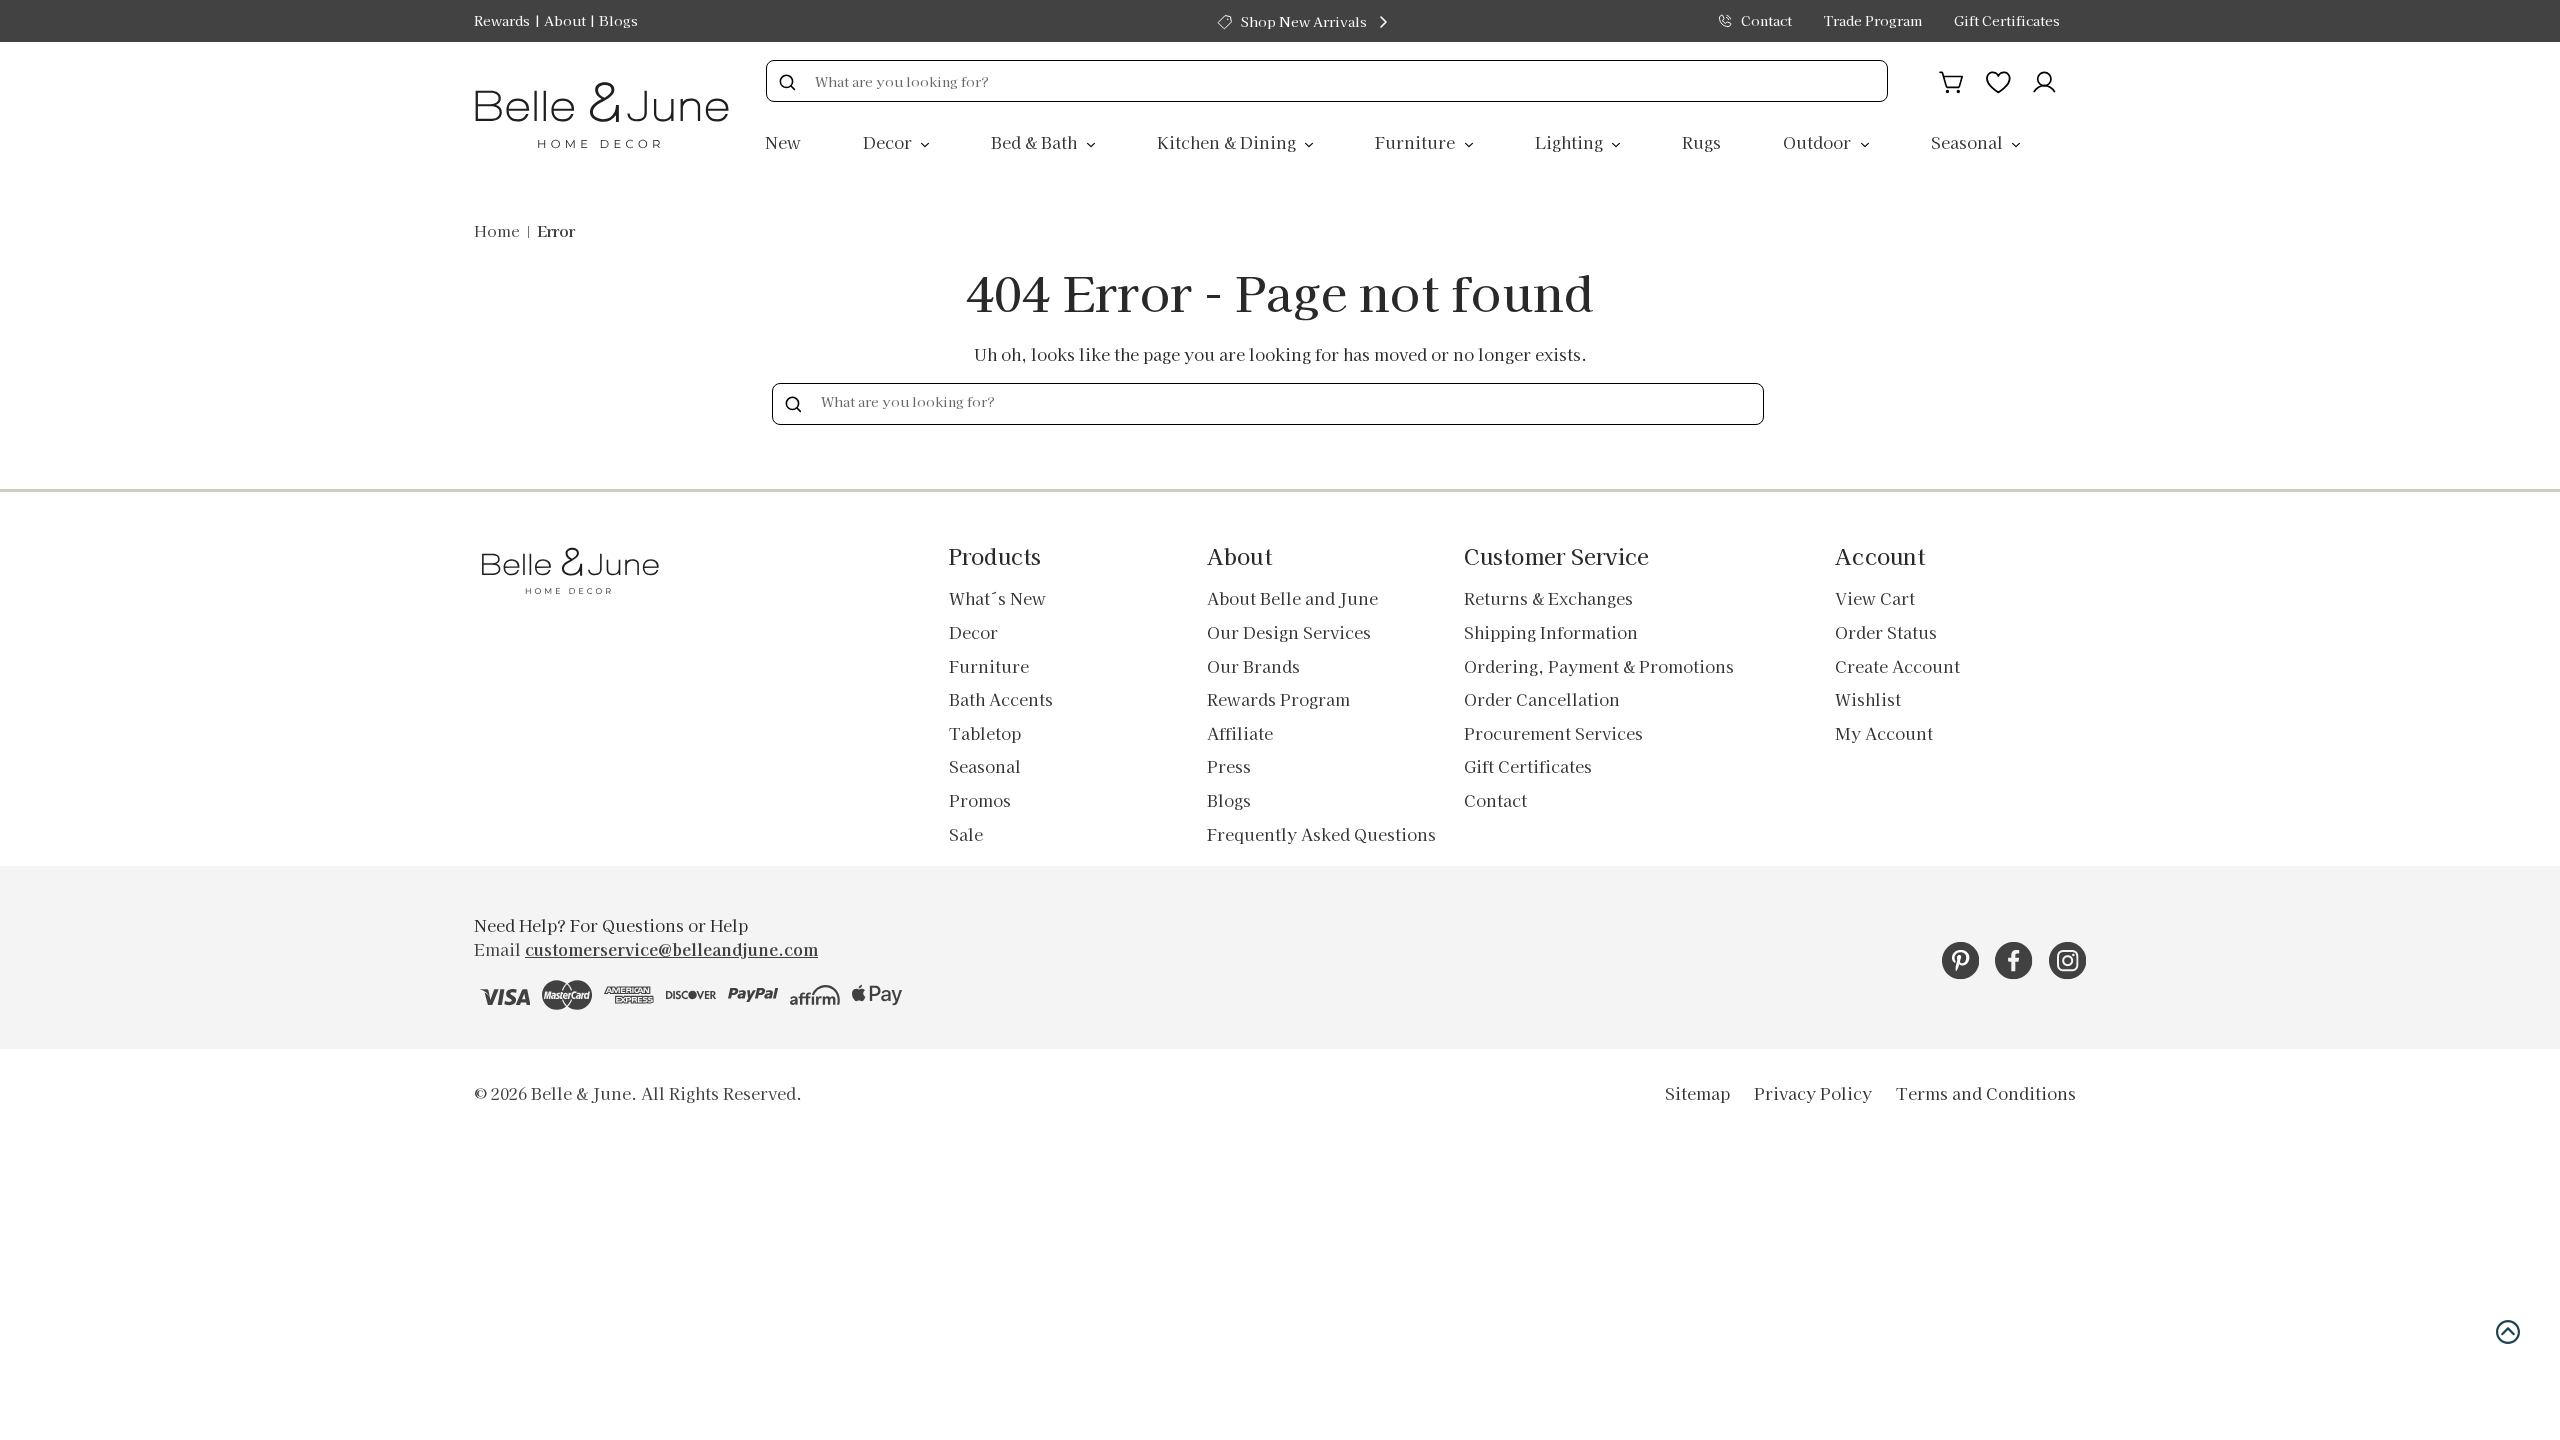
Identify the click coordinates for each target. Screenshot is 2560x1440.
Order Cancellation (1542, 699)
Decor (889, 142)
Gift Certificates (2007, 20)
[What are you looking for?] (787, 81)
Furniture (1417, 142)
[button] (2508, 1332)
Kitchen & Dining (1228, 142)
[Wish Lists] (1998, 79)
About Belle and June (1292, 598)
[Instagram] (2067, 960)
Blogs (618, 20)
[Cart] (1951, 79)
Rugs (1701, 142)
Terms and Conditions (1986, 1093)
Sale (966, 834)
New (783, 142)
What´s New (997, 598)
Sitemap (1697, 1093)
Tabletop (985, 733)
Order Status (1886, 632)
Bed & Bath (1036, 142)
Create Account (1897, 666)
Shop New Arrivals (1304, 21)
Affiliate (1240, 733)
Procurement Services (1553, 733)
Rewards (502, 20)
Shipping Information (1551, 632)
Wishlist (1868, 699)
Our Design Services (1289, 632)
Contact (1766, 20)
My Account (1884, 733)
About (565, 20)
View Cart (1875, 598)
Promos (980, 800)
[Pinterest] (1960, 960)
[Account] (2044, 79)
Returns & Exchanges (1548, 598)
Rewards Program (1278, 699)
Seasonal (1969, 142)
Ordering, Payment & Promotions (1599, 666)
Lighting (1571, 142)
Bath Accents (1001, 699)
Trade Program (1873, 20)
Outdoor (1819, 142)
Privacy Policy (1813, 1093)
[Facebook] (2013, 960)
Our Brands (1253, 666)
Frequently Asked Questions (1321, 834)
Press (1229, 766)
